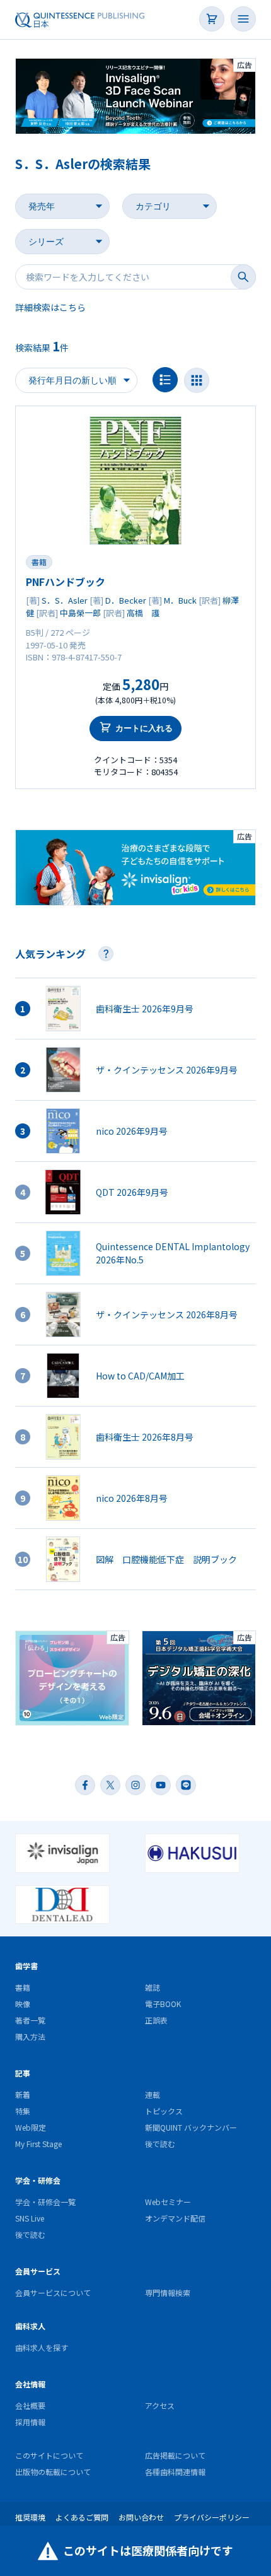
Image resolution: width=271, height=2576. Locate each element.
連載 (153, 2094)
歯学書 (26, 1966)
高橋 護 (143, 613)
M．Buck (180, 600)
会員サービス (38, 2271)
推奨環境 (30, 2517)
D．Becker (126, 600)
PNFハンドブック (66, 582)
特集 (23, 2111)
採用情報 (30, 2422)
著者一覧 (30, 2020)
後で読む (160, 2144)
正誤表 (156, 2020)
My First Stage (38, 2144)
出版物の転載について (53, 2472)
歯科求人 (30, 2326)
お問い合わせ (141, 2517)
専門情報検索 (168, 2292)
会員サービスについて (53, 2292)
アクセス (160, 2405)
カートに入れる (144, 728)
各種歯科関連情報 (175, 2472)
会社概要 (30, 2405)
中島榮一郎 (80, 613)
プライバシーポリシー (212, 2517)
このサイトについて (49, 2455)
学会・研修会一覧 (45, 2202)
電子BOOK (163, 2004)
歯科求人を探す (42, 2347)
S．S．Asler (65, 600)
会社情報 (30, 2384)
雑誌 (153, 1987)
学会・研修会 (38, 2180)
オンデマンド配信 (175, 2218)
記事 (23, 2073)
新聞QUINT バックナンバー (191, 2127)
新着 (23, 2094)
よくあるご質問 (82, 2517)
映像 (23, 2004)
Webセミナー (168, 2202)
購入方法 (30, 2036)
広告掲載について (175, 2455)
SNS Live (30, 2218)
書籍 (39, 562)
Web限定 (31, 2127)
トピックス (164, 2111)
